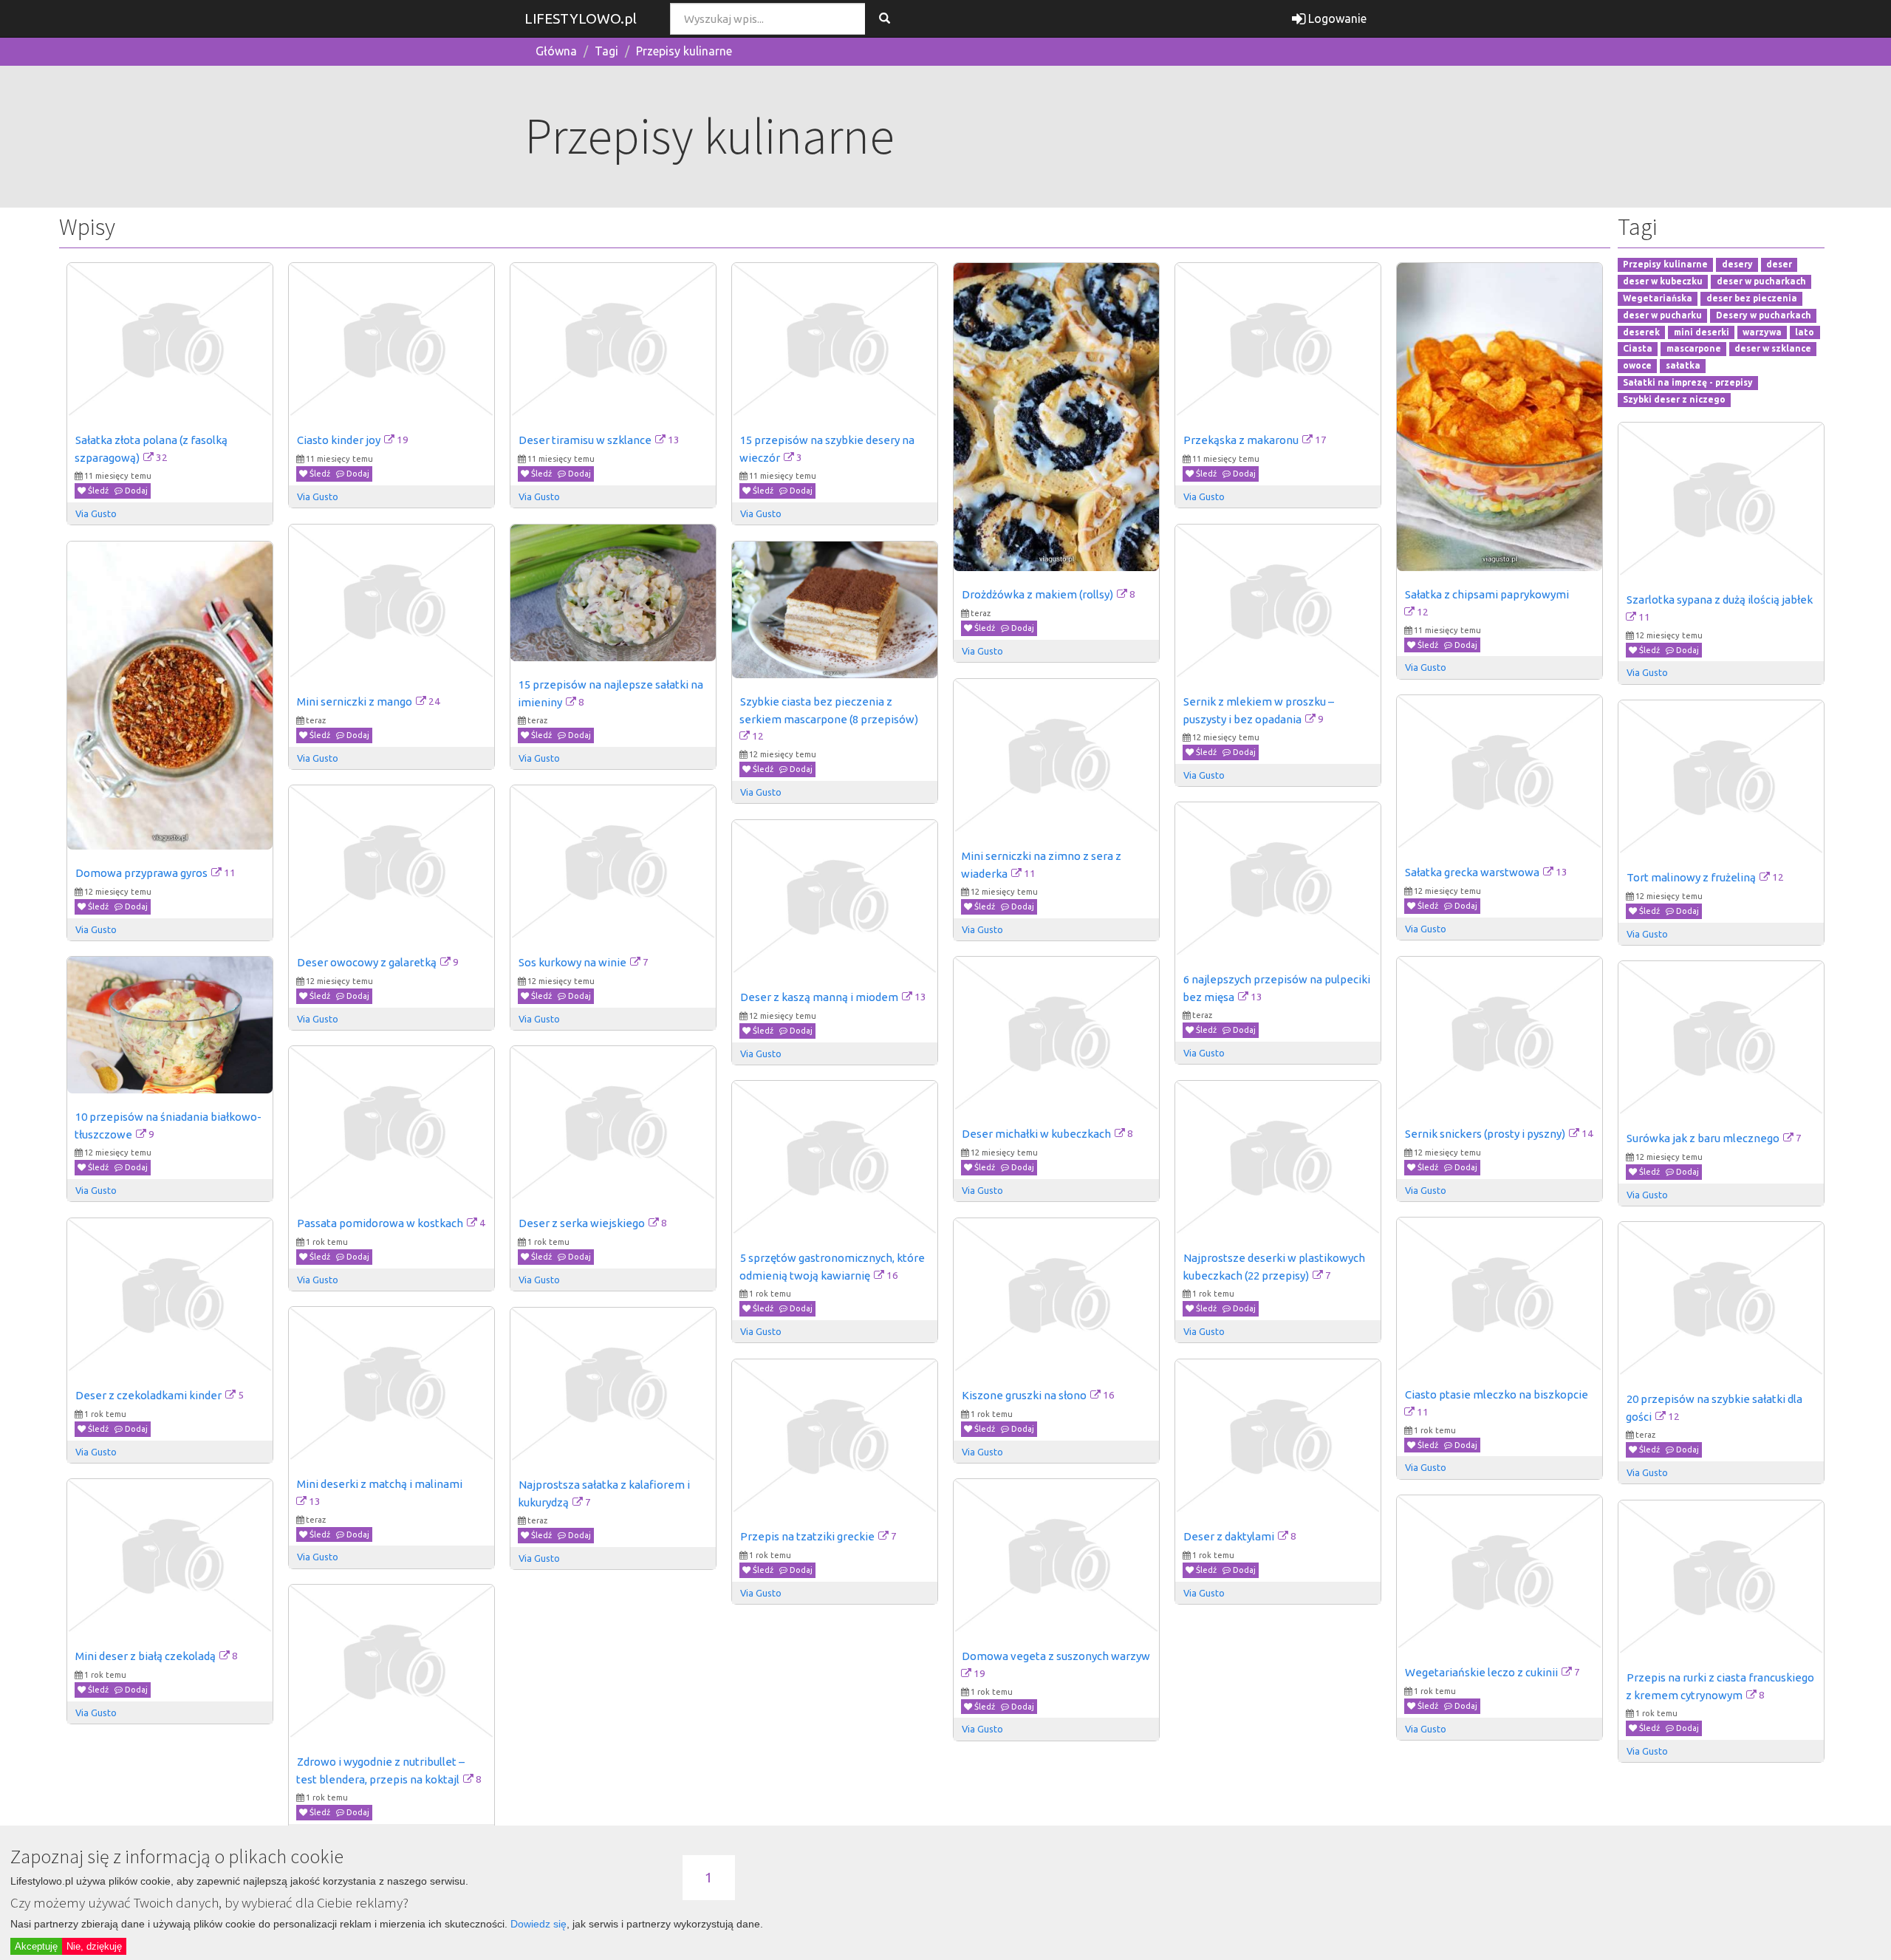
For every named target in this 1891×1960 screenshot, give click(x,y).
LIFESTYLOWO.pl (581, 18)
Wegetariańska (1658, 298)
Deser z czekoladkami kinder (148, 1395)
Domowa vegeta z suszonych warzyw (1056, 1656)
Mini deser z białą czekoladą (146, 1656)
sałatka (1683, 366)
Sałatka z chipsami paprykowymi (1487, 594)
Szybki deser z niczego (1674, 399)
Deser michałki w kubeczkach (1036, 1134)
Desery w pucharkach (1764, 315)
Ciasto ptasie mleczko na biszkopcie (1497, 1394)
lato (1805, 332)
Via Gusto (96, 513)
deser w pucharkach (1761, 281)
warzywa (1762, 332)
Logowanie (1336, 18)
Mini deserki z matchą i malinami (380, 1484)
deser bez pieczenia (1752, 298)
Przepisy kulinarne (684, 51)
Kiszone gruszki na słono (1024, 1395)
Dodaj (135, 491)
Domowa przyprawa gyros (141, 873)
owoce (1637, 366)
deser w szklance (1773, 349)
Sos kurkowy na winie (572, 962)
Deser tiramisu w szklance (585, 440)
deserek (1641, 332)
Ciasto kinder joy (339, 440)
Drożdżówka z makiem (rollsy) (1037, 594)
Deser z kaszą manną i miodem (819, 997)
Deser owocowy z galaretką (367, 962)
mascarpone (1694, 349)
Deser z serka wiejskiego (582, 1223)
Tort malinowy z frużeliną (1691, 877)
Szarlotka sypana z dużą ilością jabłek (1720, 600)
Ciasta (1638, 349)
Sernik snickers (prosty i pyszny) (1485, 1134)
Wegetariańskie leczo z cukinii (1481, 1672)
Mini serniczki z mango (355, 701)
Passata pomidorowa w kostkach (380, 1223)
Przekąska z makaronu (1241, 440)
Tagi (606, 51)
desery (1737, 265)
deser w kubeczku (1663, 281)
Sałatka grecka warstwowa (1472, 872)
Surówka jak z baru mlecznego (1703, 1138)
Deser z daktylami (1229, 1536)
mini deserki (1702, 332)
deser (1779, 265)
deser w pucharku (1662, 315)
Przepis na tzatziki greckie (807, 1536)
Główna (556, 51)
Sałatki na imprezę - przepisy (1688, 382)
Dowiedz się (538, 1924)
